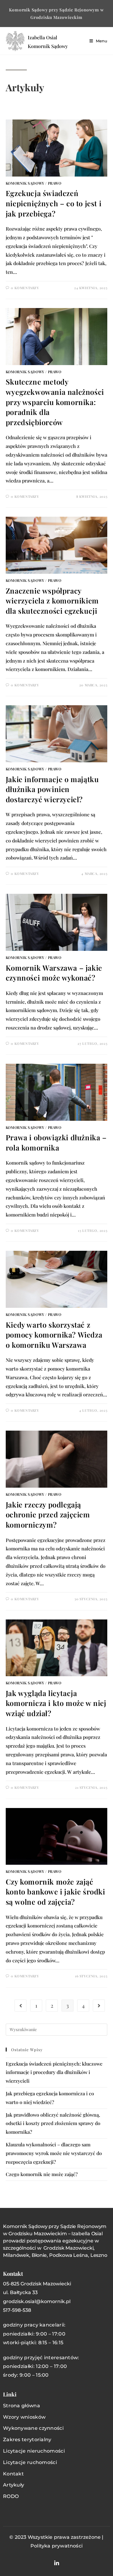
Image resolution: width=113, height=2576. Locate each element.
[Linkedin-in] (56, 2563)
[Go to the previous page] (20, 2006)
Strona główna (22, 2406)
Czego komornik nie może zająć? (42, 2174)
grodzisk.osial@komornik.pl (37, 2301)
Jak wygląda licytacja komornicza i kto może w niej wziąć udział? (56, 1703)
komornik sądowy (25, 183)
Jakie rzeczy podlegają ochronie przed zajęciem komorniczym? (48, 1515)
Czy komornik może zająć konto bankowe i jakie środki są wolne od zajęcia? (55, 1892)
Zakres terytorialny (27, 2440)
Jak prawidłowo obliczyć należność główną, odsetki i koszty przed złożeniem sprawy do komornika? (53, 2123)
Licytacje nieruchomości (34, 2451)
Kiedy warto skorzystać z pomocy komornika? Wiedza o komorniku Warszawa (54, 1335)
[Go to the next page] (99, 2006)
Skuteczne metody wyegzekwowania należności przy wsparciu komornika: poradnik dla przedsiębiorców (55, 402)
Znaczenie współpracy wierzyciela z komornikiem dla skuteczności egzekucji (52, 601)
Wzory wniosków (24, 2417)
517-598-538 (17, 2310)
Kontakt (13, 2474)
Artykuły (14, 2485)
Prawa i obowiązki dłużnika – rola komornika (56, 1142)
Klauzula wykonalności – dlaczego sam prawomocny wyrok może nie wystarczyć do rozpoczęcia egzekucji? (54, 2153)
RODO (11, 2496)
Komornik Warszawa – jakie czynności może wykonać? (54, 973)
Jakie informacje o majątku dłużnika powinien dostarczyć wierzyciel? (52, 789)
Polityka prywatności (56, 2546)
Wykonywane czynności (33, 2428)
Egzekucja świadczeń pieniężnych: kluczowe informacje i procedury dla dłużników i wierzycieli (54, 2072)
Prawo (55, 183)
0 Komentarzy (25, 288)
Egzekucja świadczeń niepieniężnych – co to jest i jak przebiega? (53, 203)
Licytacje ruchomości (30, 2462)
